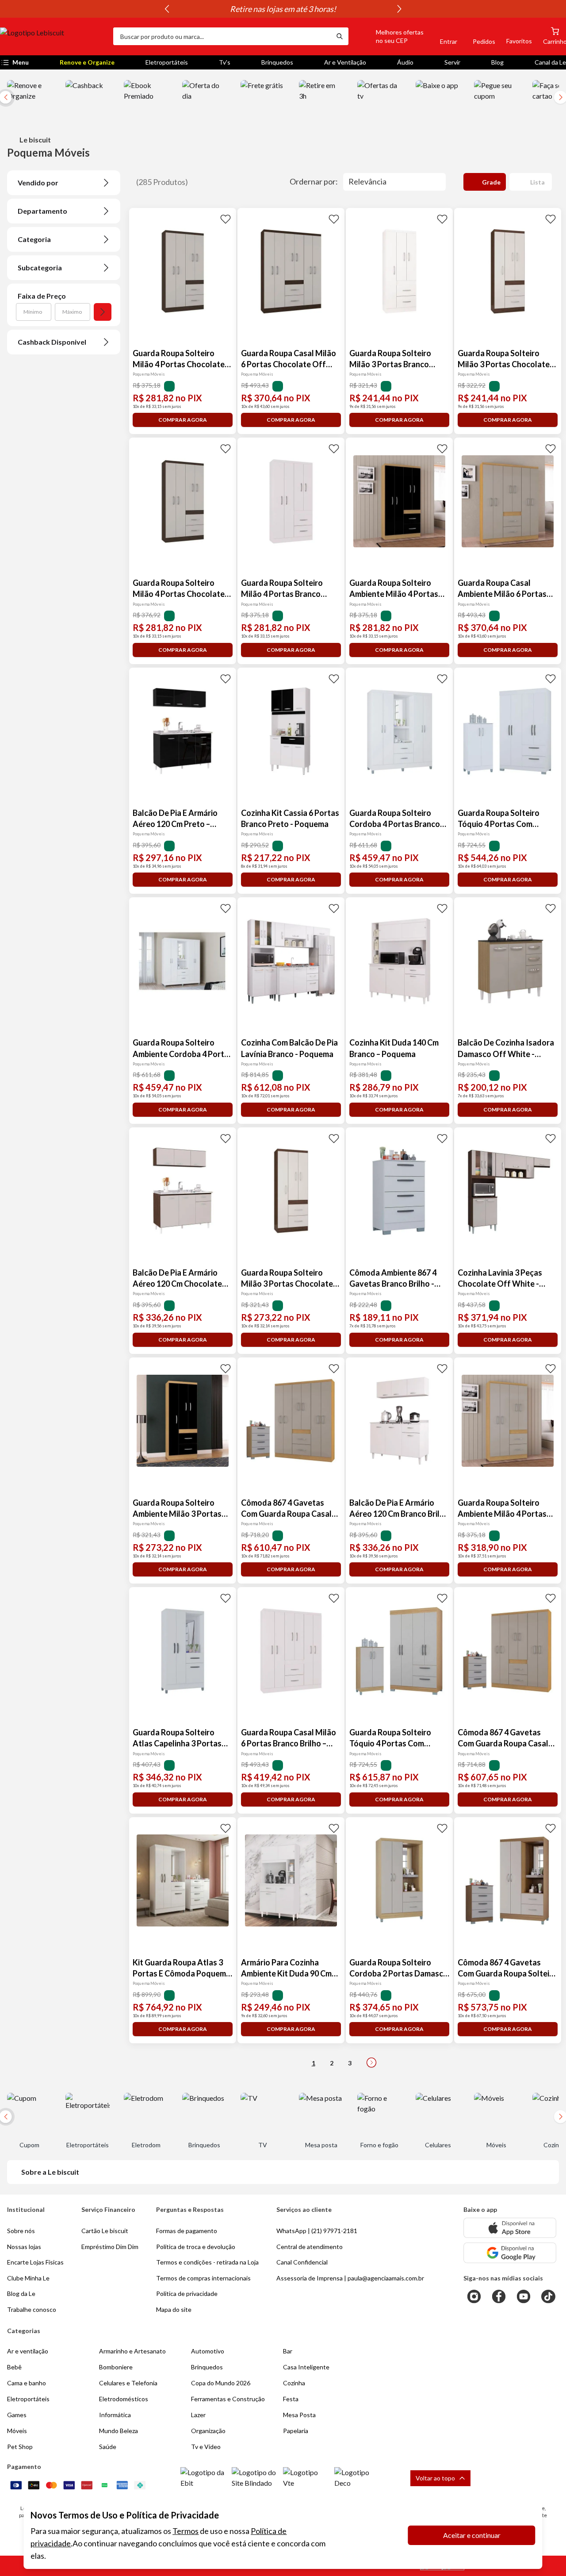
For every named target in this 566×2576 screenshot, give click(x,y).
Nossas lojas (24, 2247)
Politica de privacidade (187, 2293)
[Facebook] (499, 2296)
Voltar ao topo (435, 2478)
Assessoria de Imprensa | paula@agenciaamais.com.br (350, 2278)
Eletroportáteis (167, 62)
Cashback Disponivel (52, 342)
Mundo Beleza (119, 2431)
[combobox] (222, 36)
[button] (390, 36)
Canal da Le (550, 62)
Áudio (405, 62)
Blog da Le (21, 2293)
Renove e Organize (87, 62)
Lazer (198, 2415)
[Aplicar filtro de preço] (103, 312)
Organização (208, 2431)
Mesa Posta (299, 2415)
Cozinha (294, 2383)
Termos (185, 2531)
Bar (288, 2351)
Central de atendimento (310, 2247)
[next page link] (371, 2063)
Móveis (17, 2431)
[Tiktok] (548, 2296)
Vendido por (38, 183)
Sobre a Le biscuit (50, 2172)
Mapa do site (174, 2309)
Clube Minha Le (28, 2278)
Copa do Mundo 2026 (221, 2383)
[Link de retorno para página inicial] (53, 36)
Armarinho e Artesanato (132, 2351)
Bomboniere (116, 2367)
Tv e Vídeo (206, 2447)
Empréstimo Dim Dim (110, 2247)
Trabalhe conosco (32, 2309)
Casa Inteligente (306, 2367)
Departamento (42, 211)
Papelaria (296, 2431)
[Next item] (399, 9)
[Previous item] (167, 9)
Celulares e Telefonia (128, 2383)
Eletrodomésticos (124, 2399)
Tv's (225, 62)
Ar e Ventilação (345, 62)
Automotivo (208, 2351)
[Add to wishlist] (226, 219)
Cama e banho (27, 2383)
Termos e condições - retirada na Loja (207, 2262)
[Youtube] (524, 2296)
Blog (497, 62)
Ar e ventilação (28, 2351)
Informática (115, 2415)
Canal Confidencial (302, 2262)
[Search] (340, 36)
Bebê (14, 2367)
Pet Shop (20, 2447)
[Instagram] (474, 2296)
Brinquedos (277, 62)
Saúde (108, 2447)
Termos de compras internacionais (203, 2278)
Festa (291, 2399)
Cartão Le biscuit (105, 2231)
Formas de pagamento (187, 2231)
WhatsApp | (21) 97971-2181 (317, 2231)
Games (17, 2415)
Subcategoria (40, 267)
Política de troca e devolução (196, 2247)
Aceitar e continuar (472, 2535)
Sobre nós (21, 2231)
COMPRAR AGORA (183, 420)
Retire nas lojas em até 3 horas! (283, 9)
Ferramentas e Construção (228, 2399)
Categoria (34, 239)
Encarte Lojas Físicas (35, 2262)
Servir (452, 62)
